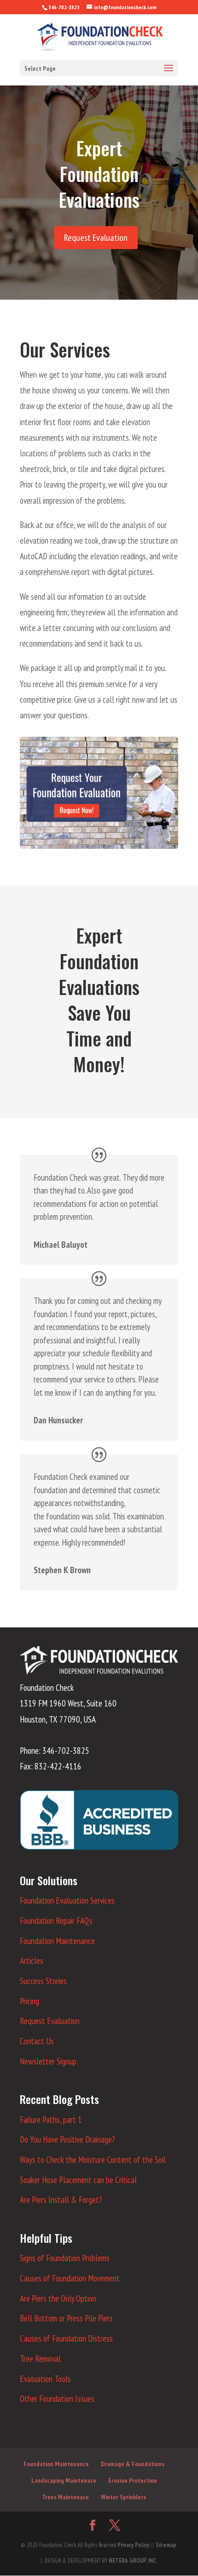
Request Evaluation (96, 238)
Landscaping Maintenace (64, 2480)
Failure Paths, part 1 (51, 2120)
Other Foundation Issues (57, 2399)
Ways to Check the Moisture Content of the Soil (93, 2160)
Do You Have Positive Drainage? (67, 2139)
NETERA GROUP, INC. (133, 2561)
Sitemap (166, 2545)
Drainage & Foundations (133, 2464)
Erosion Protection (133, 2480)
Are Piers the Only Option (58, 2298)
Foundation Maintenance (57, 1941)
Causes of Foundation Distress (66, 2338)
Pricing (29, 2001)
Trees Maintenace (65, 2497)
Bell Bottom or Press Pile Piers (66, 2318)
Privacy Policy (133, 2545)
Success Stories (43, 1981)
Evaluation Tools (45, 2379)
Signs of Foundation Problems (65, 2258)
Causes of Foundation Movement (70, 2278)
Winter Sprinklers (123, 2497)
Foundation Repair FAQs (56, 1921)
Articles (32, 1961)
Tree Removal (40, 2359)
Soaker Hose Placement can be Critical (78, 2180)
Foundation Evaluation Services (67, 1900)
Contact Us (37, 2041)
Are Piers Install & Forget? (61, 2200)
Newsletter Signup (48, 2061)
